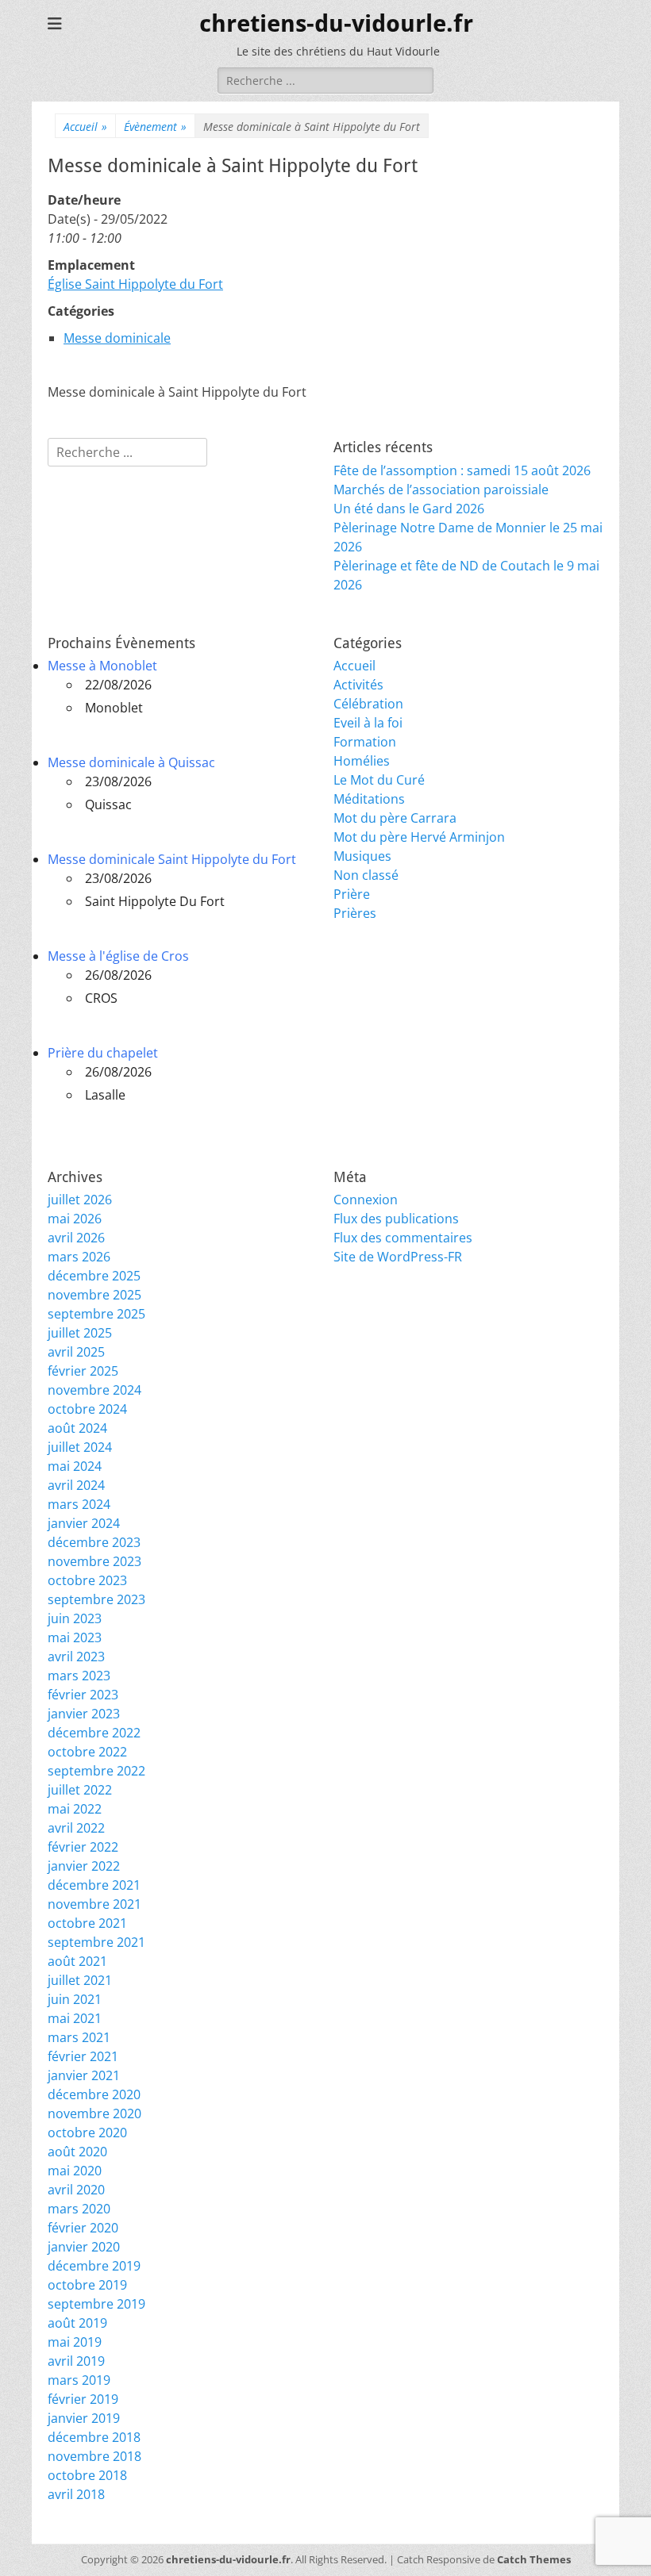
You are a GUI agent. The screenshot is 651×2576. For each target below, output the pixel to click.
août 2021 (77, 1961)
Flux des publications (396, 1219)
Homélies (362, 761)
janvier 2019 (84, 2418)
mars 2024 (79, 1504)
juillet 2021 (80, 1980)
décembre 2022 (94, 1733)
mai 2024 (75, 1466)
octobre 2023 (87, 1580)
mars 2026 (79, 1257)
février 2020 (83, 2228)
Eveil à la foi (368, 723)
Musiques (362, 856)
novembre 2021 (94, 1904)
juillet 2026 (80, 1200)
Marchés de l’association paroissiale (441, 489)
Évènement (155, 127)
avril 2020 (76, 2190)
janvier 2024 (84, 1523)
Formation (365, 742)
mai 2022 (75, 1809)
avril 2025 (76, 1352)
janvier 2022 (84, 1866)
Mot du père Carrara (395, 818)
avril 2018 (76, 2494)
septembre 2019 (96, 2304)
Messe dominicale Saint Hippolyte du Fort (172, 859)
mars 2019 (79, 2380)
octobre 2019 (87, 2285)
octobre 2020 (87, 2133)
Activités (358, 685)
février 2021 (83, 2056)
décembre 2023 (94, 1542)
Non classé (366, 875)
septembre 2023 (96, 1599)
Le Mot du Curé (379, 780)
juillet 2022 (80, 1790)
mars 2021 (79, 2037)
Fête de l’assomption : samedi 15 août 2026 (462, 470)
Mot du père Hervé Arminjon (419, 837)
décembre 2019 (94, 2266)
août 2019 (77, 2323)
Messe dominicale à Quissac (131, 762)
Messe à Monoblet (102, 666)
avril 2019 (76, 2361)
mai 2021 (75, 2018)
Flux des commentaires (403, 1238)
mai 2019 (75, 2342)
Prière (352, 894)
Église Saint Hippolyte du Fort (135, 284)
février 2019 (83, 2399)
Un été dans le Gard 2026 (409, 509)
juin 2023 (75, 1618)
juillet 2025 (80, 1333)
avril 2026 (76, 1238)
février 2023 (83, 1695)
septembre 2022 (96, 1771)
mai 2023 (75, 1637)
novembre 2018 (94, 2456)
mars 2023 (79, 1676)
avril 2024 (76, 1485)
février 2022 (83, 1847)
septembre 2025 (96, 1314)
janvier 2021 (84, 2075)
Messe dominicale (117, 338)
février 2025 (83, 1371)
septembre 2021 (96, 1942)
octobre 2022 (87, 1752)
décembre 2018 (94, 2437)
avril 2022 (76, 1828)
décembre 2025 (94, 1276)
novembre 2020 (94, 2113)
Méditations (369, 799)
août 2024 (77, 1428)
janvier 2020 (84, 2247)
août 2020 (77, 2152)
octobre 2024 (87, 1409)
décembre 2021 (94, 1885)
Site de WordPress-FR (398, 1257)
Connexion (366, 1200)
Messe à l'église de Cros (118, 956)
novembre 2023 (94, 1561)
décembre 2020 (94, 2094)
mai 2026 (75, 1219)
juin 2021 (75, 1999)
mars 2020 (79, 2209)
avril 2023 (76, 1657)
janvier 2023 (84, 1714)
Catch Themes (534, 2559)
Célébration (368, 704)
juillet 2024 (80, 1447)
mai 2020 (75, 2171)
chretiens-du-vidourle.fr (336, 23)
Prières (355, 913)
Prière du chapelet (103, 1053)
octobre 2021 (87, 1923)
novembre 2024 (94, 1390)
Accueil (85, 127)
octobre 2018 (87, 2475)
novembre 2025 (94, 1295)
